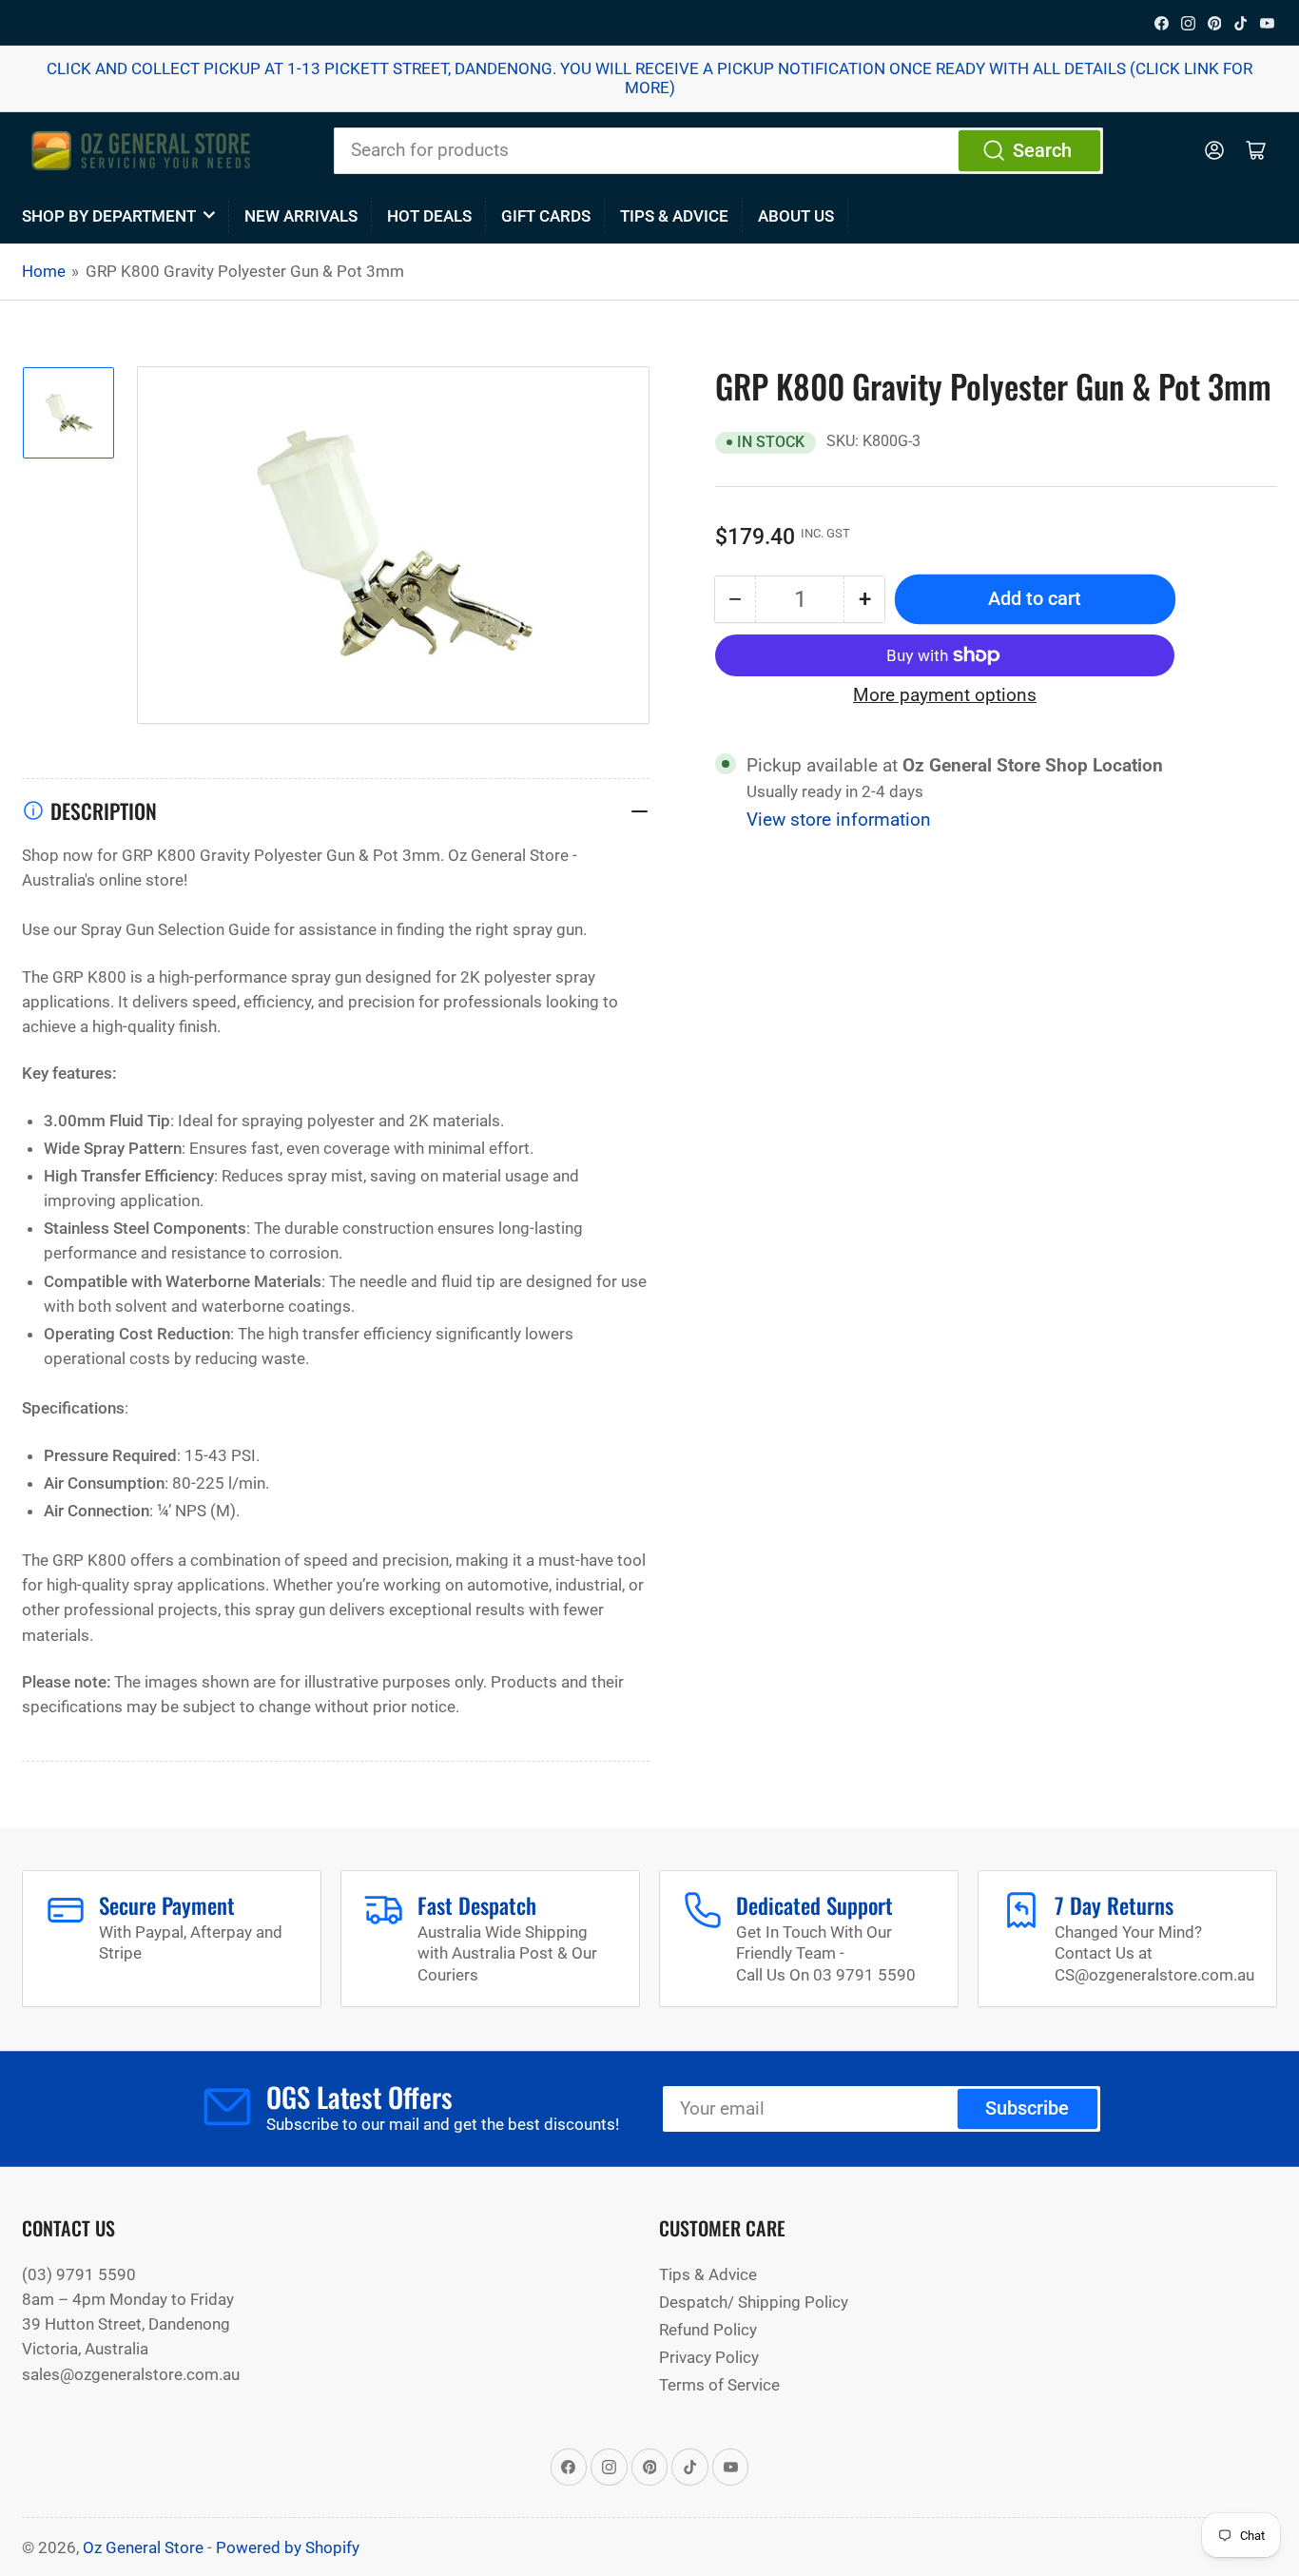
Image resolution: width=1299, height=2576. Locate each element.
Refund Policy (708, 2330)
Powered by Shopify (288, 2547)
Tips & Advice (674, 216)
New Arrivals (301, 216)
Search (1042, 151)
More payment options (945, 694)
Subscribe (1027, 2108)
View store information (839, 820)
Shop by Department (109, 216)
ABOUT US (796, 216)
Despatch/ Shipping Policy (754, 2302)
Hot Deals (429, 216)
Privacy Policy (709, 2357)
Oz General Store (143, 2547)
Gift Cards (546, 216)
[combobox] (718, 150)
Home (44, 271)
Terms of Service (719, 2385)
